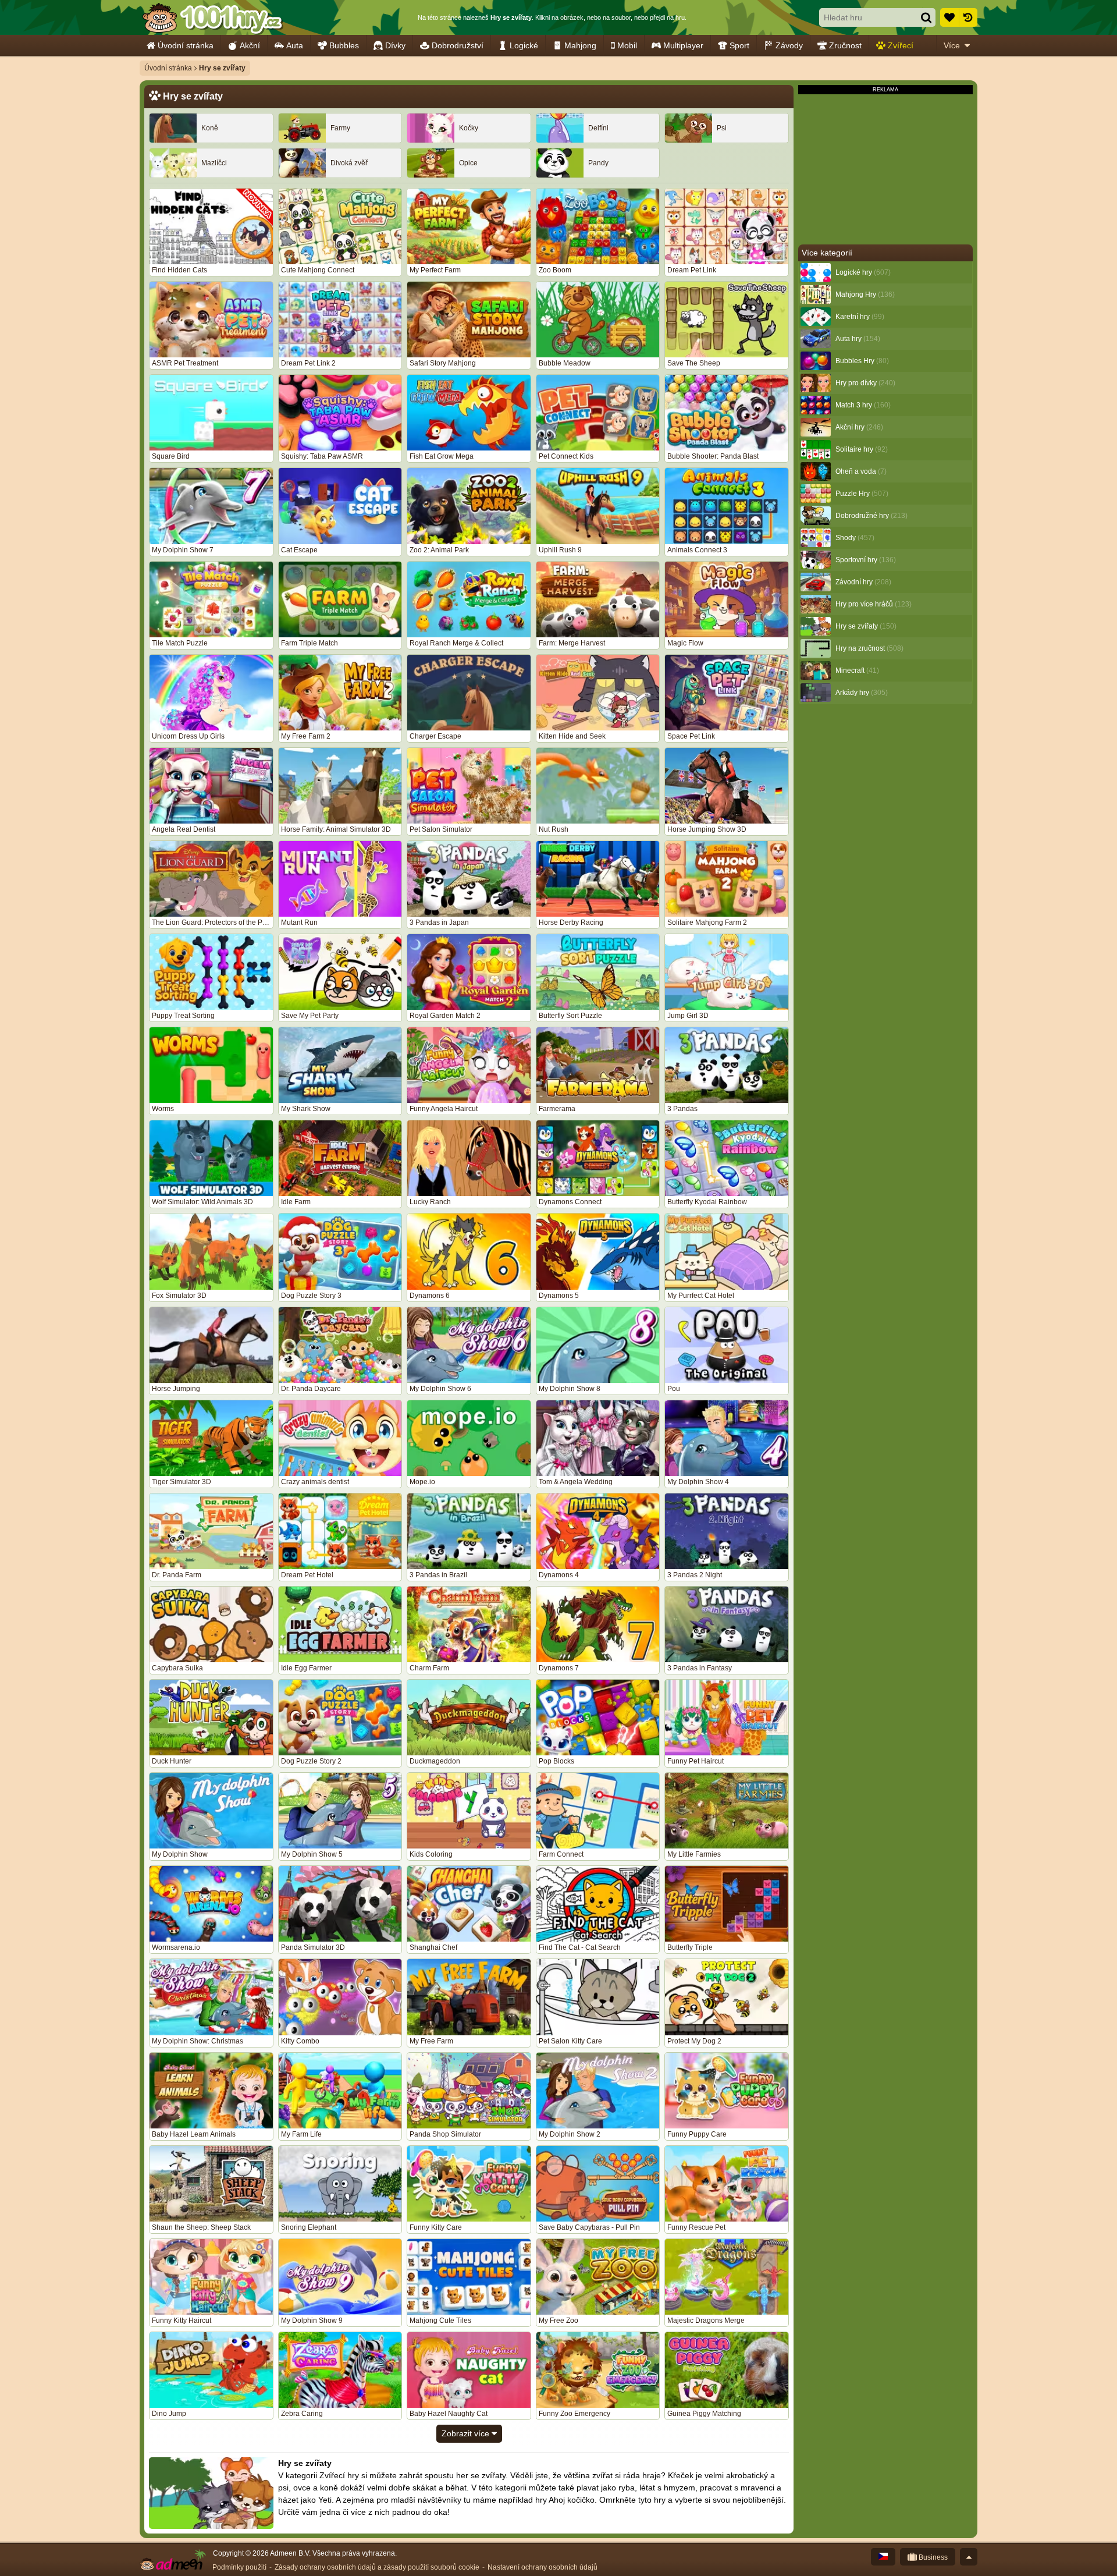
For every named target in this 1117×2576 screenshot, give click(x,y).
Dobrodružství (458, 45)
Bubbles (344, 45)
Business (932, 2557)
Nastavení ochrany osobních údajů (543, 2567)
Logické (524, 45)
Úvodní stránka (186, 45)
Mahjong (580, 45)
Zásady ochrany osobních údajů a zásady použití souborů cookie (377, 2567)
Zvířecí (901, 45)
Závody (789, 45)
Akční (250, 45)
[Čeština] (883, 2557)
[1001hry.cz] (212, 17)
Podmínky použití (239, 2567)
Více (952, 45)
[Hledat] (926, 17)
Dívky (395, 45)
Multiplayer (683, 45)
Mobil (627, 45)
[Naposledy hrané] (968, 17)
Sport (739, 45)
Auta (295, 45)
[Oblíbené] (949, 17)
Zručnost (845, 45)
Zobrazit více (467, 2433)
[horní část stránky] (969, 2557)
